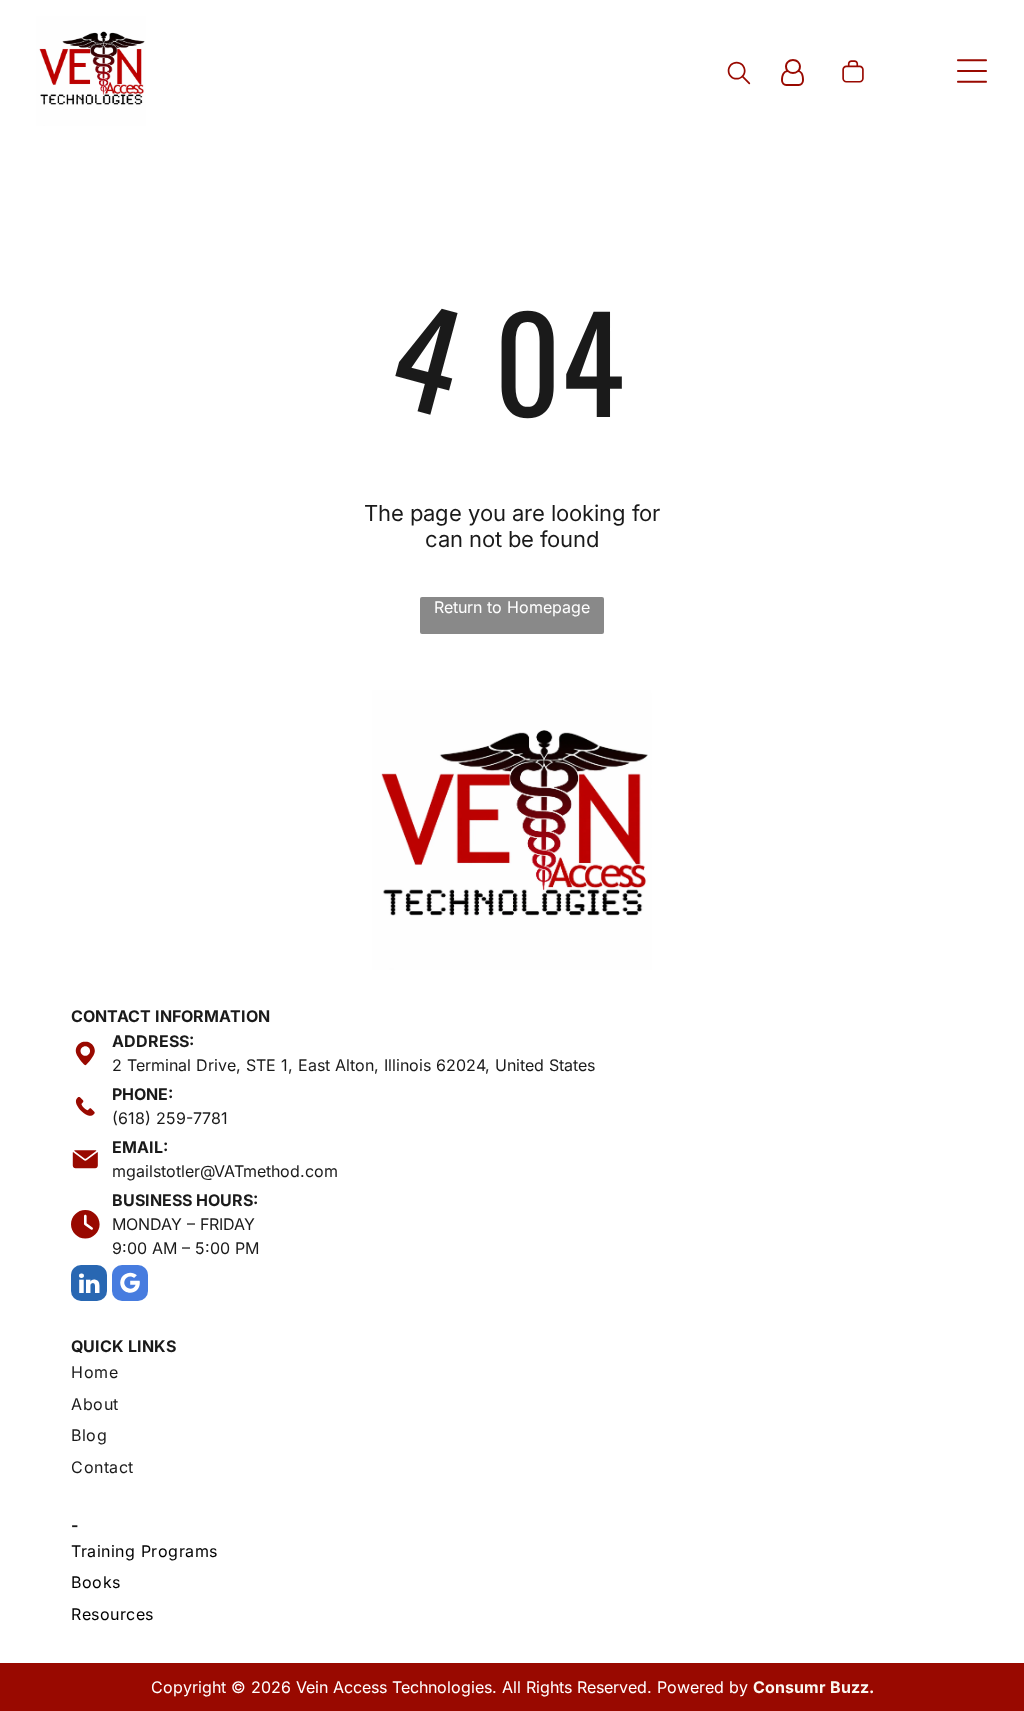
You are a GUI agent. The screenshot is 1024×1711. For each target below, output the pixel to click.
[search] (739, 74)
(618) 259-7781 (170, 1118)
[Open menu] (972, 71)
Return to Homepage (512, 607)
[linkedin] (89, 1285)
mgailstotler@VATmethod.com (225, 1171)
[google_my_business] (130, 1285)
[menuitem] (511, 1374)
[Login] (792, 74)
